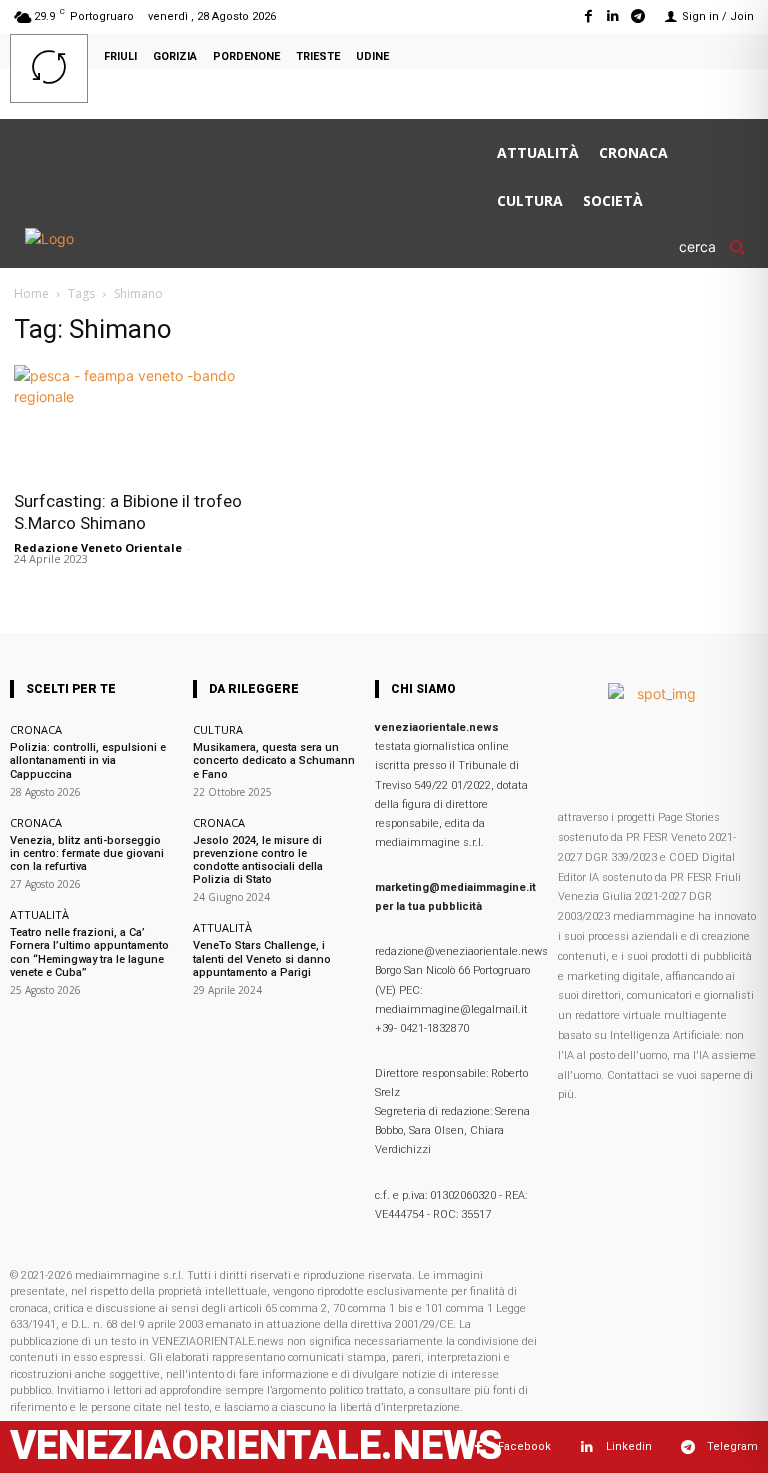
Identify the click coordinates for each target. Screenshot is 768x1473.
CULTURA (218, 729)
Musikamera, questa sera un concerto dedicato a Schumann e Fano (274, 760)
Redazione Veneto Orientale (98, 547)
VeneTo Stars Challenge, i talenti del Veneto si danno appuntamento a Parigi (262, 958)
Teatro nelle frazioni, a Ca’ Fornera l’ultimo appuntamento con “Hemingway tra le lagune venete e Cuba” (89, 952)
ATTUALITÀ (39, 914)
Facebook (524, 1446)
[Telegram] (638, 16)
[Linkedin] (613, 16)
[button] (718, 247)
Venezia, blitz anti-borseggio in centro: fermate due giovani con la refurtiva (87, 853)
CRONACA (36, 729)
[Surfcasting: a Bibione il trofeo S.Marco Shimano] (128, 421)
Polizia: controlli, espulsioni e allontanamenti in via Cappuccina (88, 760)
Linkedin (629, 1446)
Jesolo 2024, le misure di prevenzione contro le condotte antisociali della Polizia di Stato (258, 860)
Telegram (732, 1446)
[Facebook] (587, 16)
